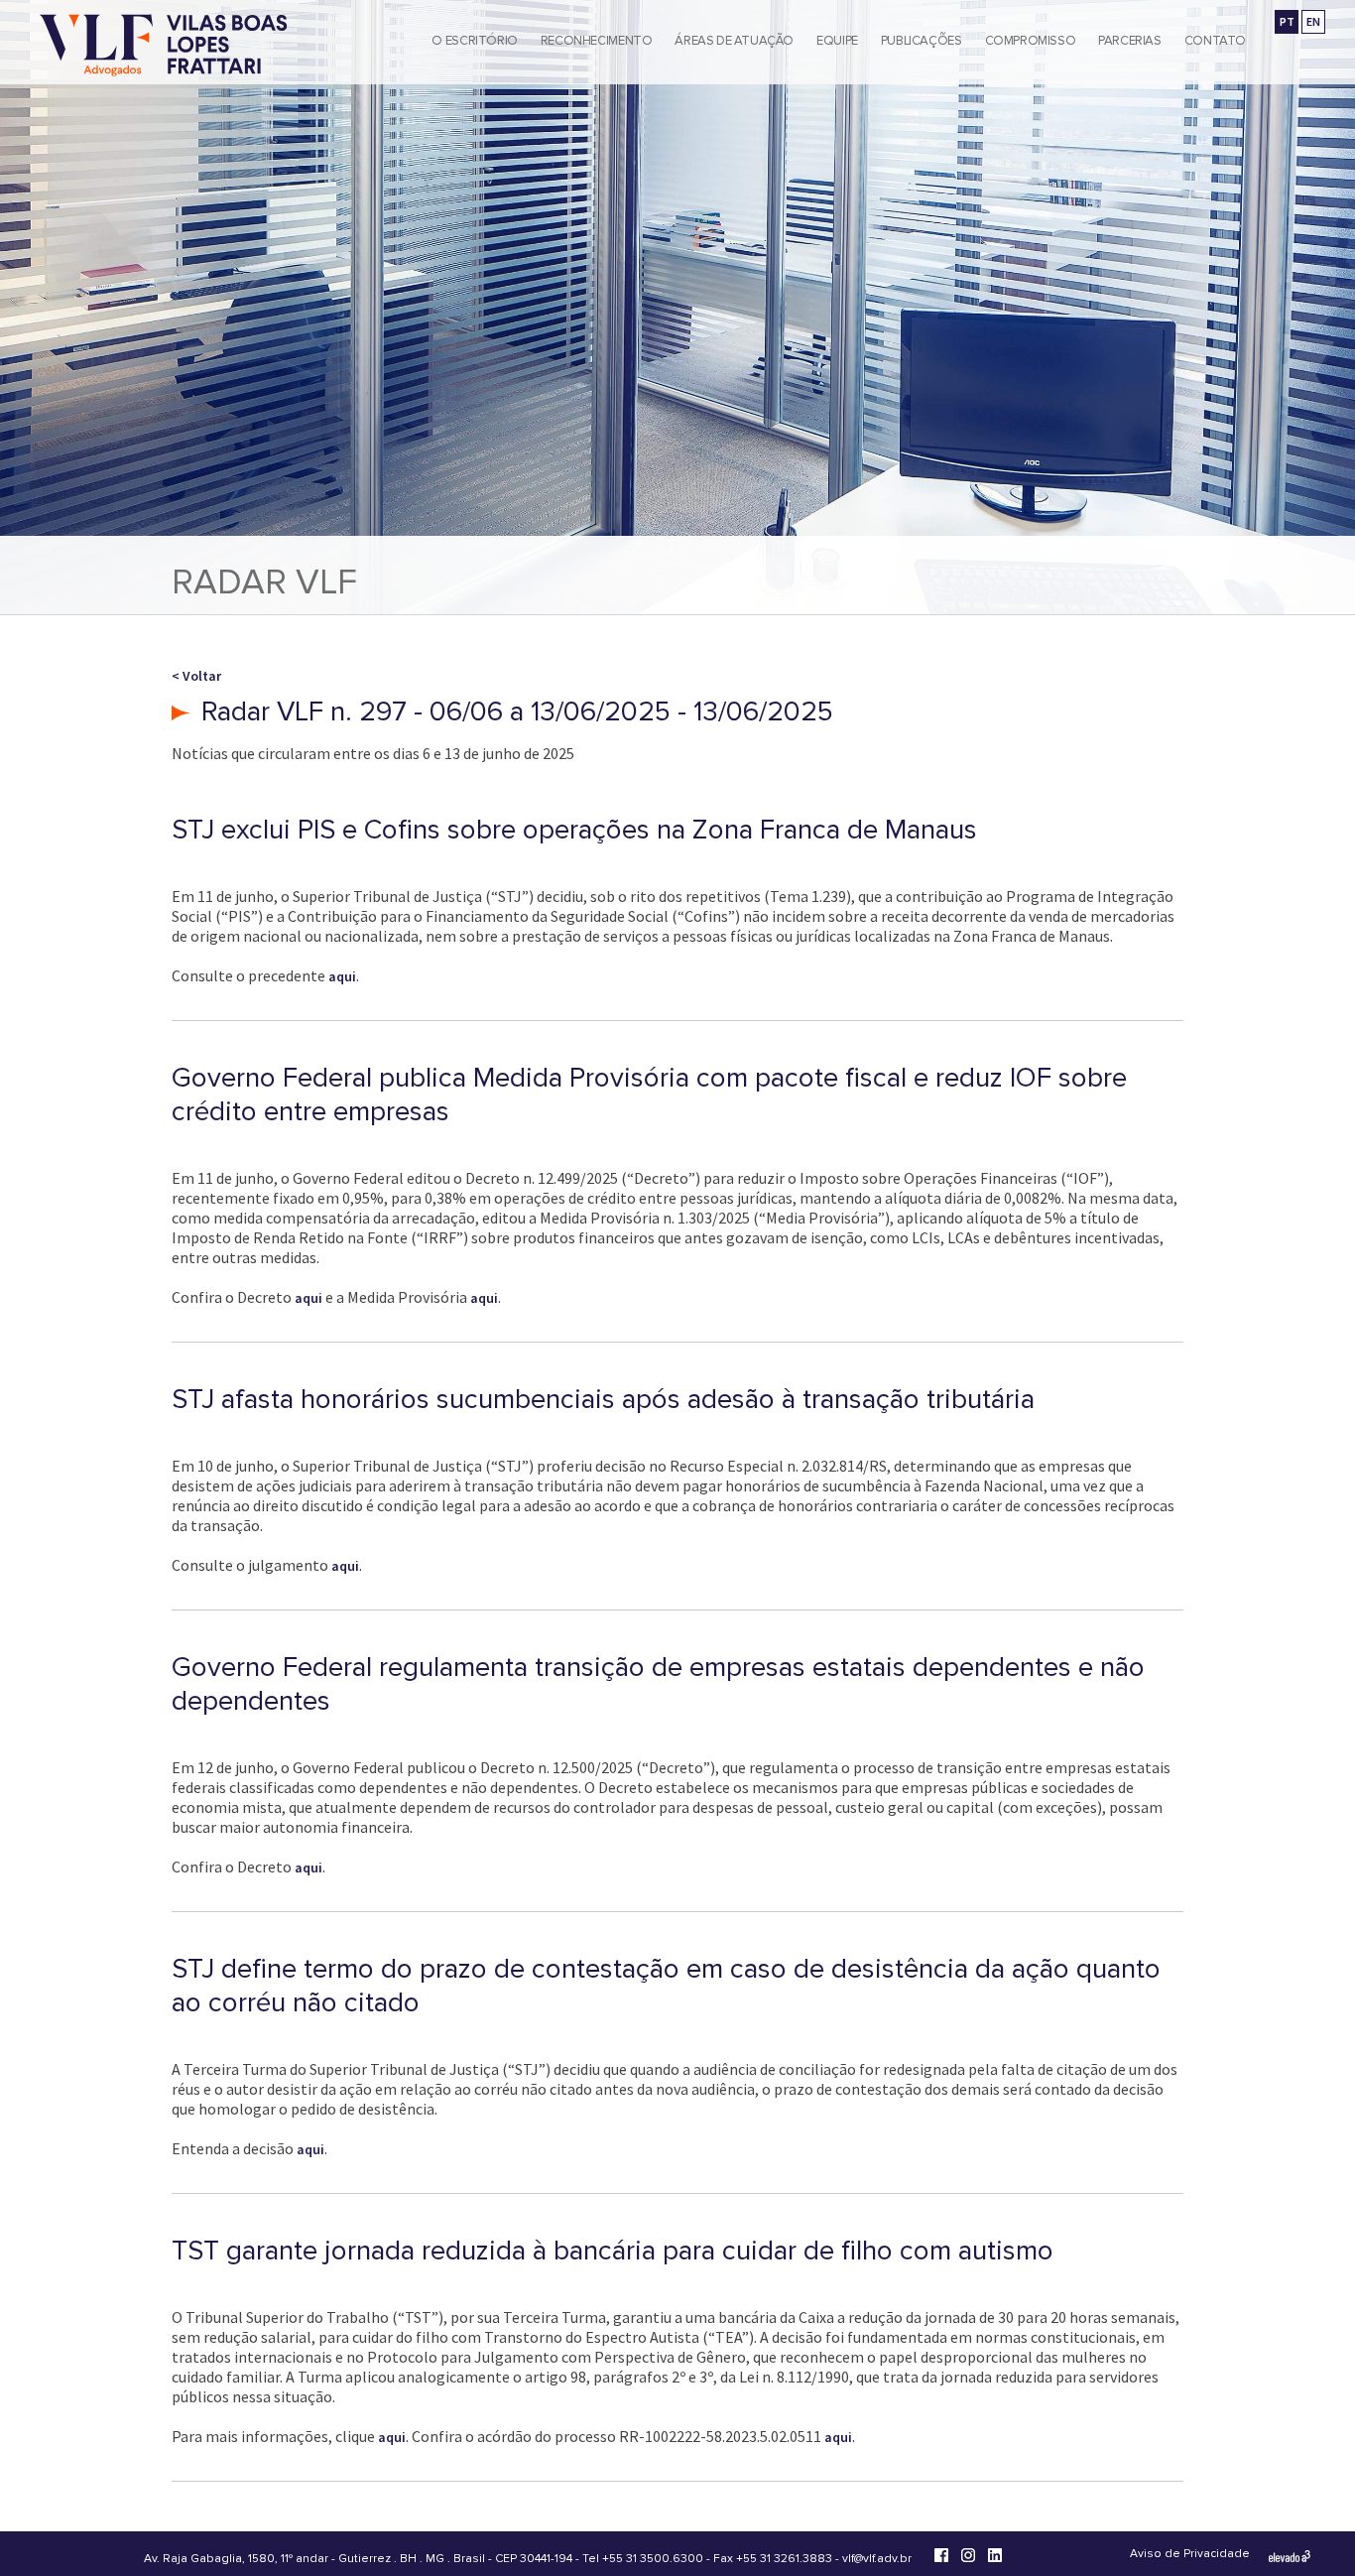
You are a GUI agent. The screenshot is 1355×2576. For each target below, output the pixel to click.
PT (1287, 21)
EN (1313, 21)
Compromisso (1031, 41)
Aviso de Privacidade (1190, 2554)
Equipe (837, 41)
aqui (342, 976)
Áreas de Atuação (734, 41)
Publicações (922, 41)
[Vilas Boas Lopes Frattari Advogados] (164, 47)
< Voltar (196, 676)
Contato (1215, 41)
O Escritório (474, 41)
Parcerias (1130, 41)
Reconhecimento (597, 41)
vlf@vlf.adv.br (877, 2559)
